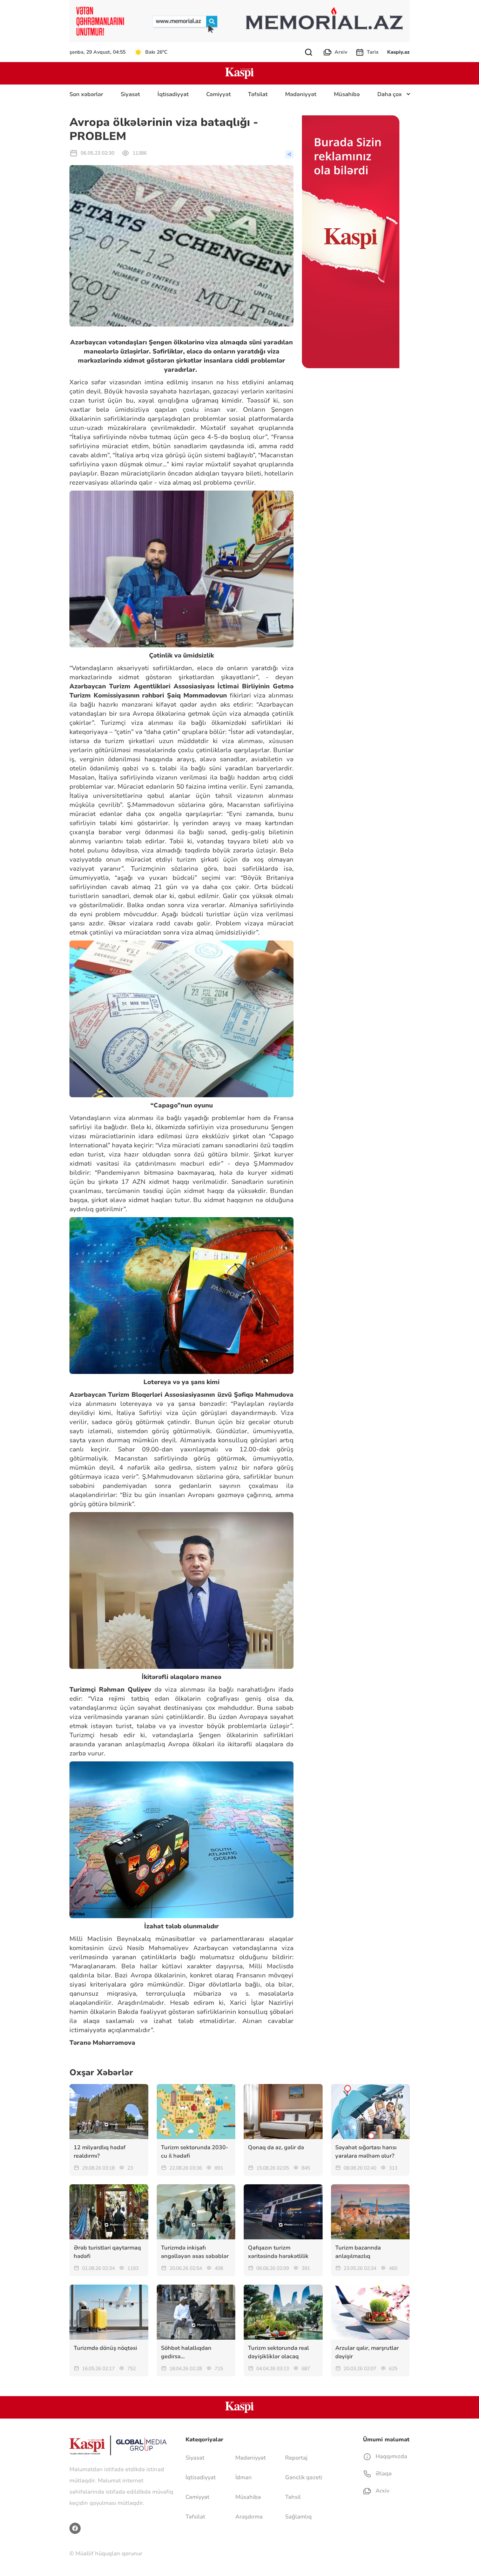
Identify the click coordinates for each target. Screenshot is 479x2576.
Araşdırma (249, 2517)
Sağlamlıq (298, 2517)
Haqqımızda (391, 2456)
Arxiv (341, 52)
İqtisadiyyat (173, 94)
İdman (244, 2477)
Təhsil (293, 2497)
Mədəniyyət (301, 94)
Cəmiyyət (218, 94)
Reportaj (296, 2458)
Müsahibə (347, 94)
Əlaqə (383, 2474)
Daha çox (390, 94)
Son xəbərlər (86, 94)
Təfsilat (258, 94)
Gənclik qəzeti (304, 2477)
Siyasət (130, 94)
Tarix (373, 52)
